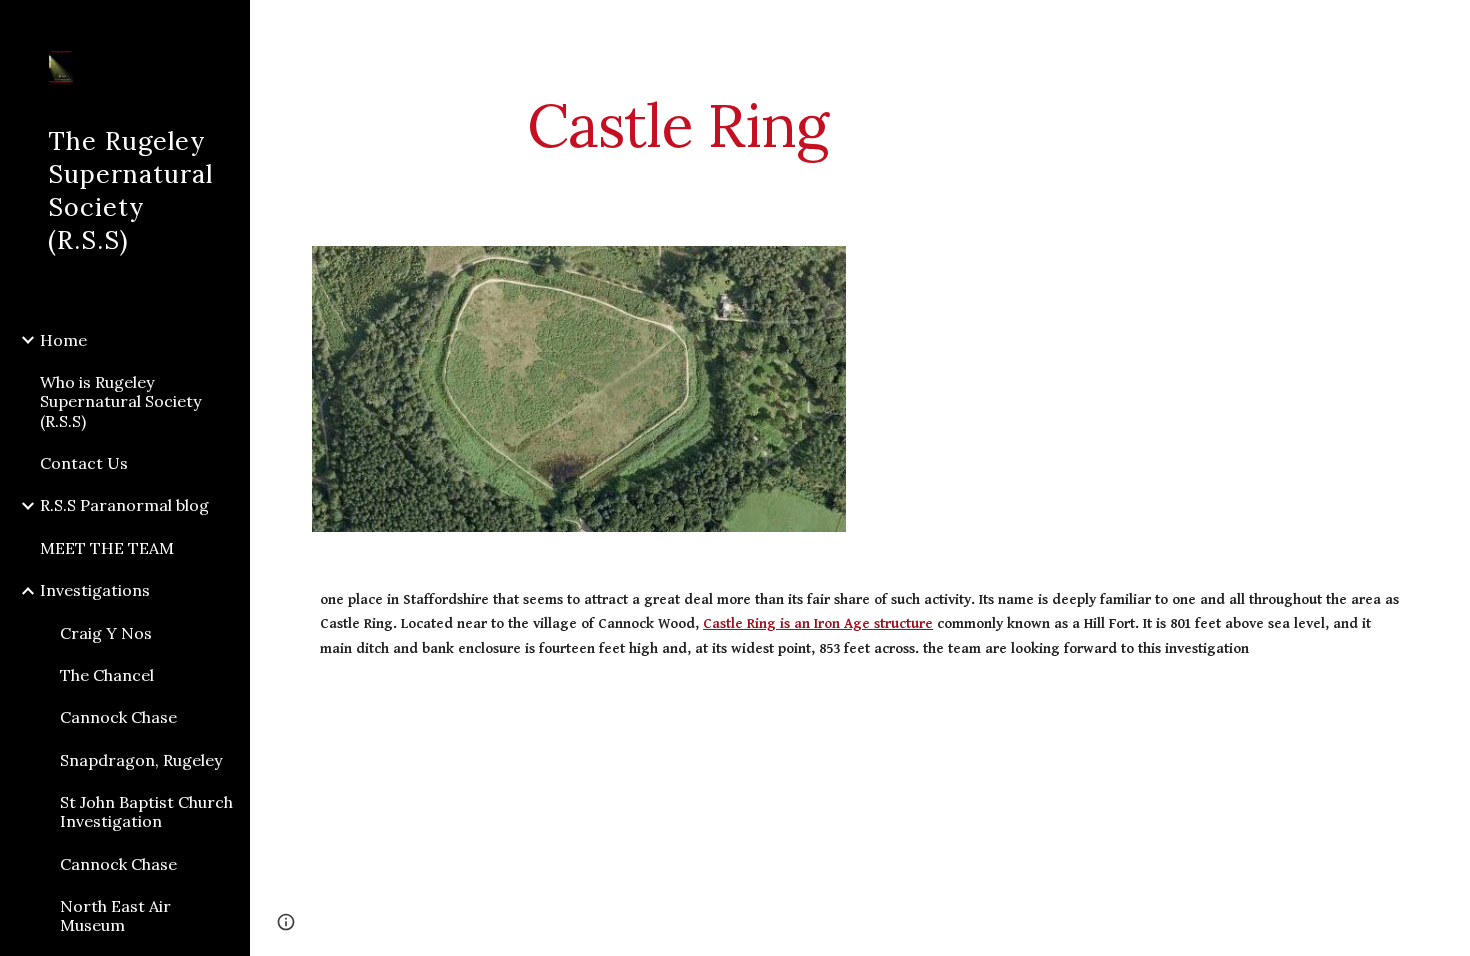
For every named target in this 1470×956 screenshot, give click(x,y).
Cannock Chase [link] (118, 717)
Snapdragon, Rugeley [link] (141, 760)
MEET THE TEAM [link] (107, 548)
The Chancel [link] (107, 675)
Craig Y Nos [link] (106, 633)
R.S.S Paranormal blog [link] (124, 505)
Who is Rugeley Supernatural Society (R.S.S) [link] (120, 401)
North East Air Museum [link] (115, 915)
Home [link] (63, 340)
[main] (677, 125)
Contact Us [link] (84, 463)
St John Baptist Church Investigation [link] (146, 811)
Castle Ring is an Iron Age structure (818, 623)
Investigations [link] (95, 590)
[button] (1446, 28)
